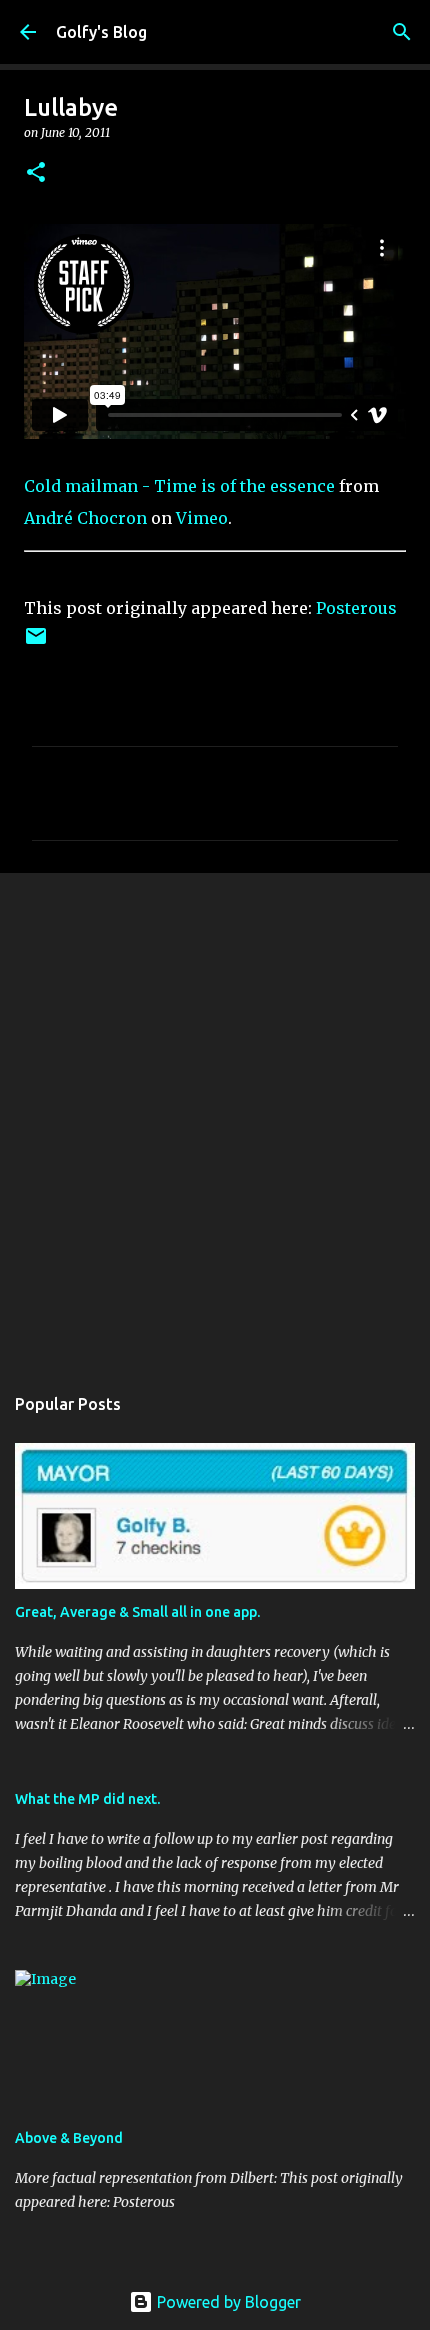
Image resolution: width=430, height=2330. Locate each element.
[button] (36, 173)
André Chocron (85, 518)
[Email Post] (36, 643)
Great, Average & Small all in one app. (137, 1612)
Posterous (356, 608)
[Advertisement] (215, 1118)
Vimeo (202, 518)
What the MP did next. (87, 1799)
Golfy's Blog (101, 32)
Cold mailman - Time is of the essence (179, 486)
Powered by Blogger (227, 2302)
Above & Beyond (69, 2138)
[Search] (402, 32)
